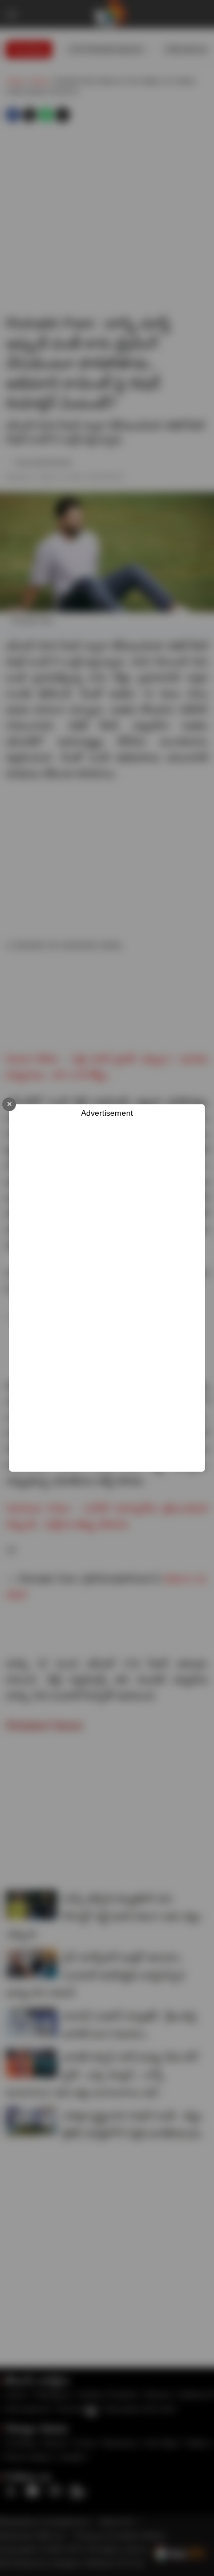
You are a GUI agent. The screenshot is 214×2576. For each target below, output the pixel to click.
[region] (111, 1295)
